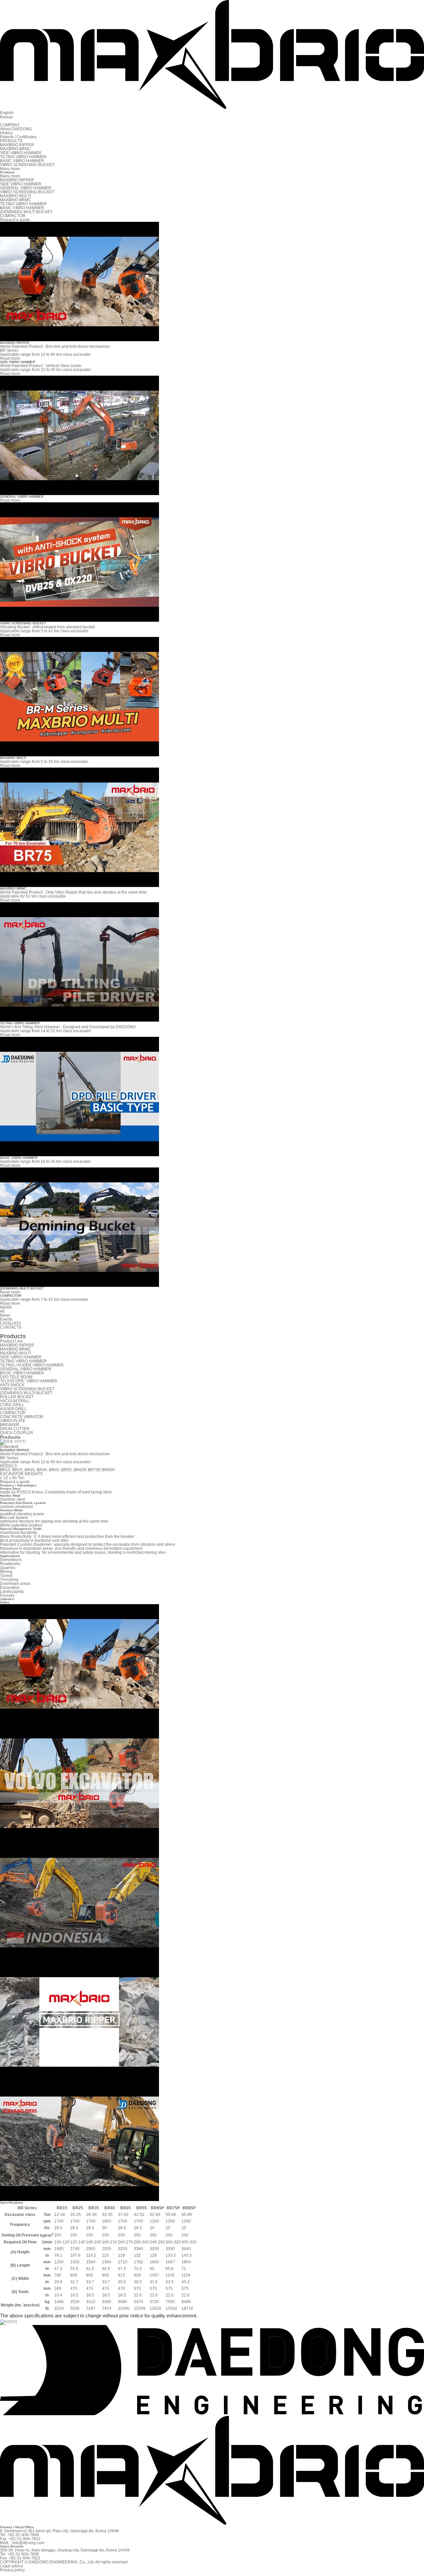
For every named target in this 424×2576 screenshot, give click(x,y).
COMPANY (10, 125)
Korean (7, 117)
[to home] (212, 106)
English (7, 113)
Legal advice (12, 2566)
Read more (10, 358)
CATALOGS (10, 1323)
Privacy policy (12, 2570)
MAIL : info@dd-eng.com (22, 2543)
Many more (10, 176)
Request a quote (15, 1482)
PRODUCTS (11, 141)
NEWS (6, 1307)
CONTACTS (11, 1327)
